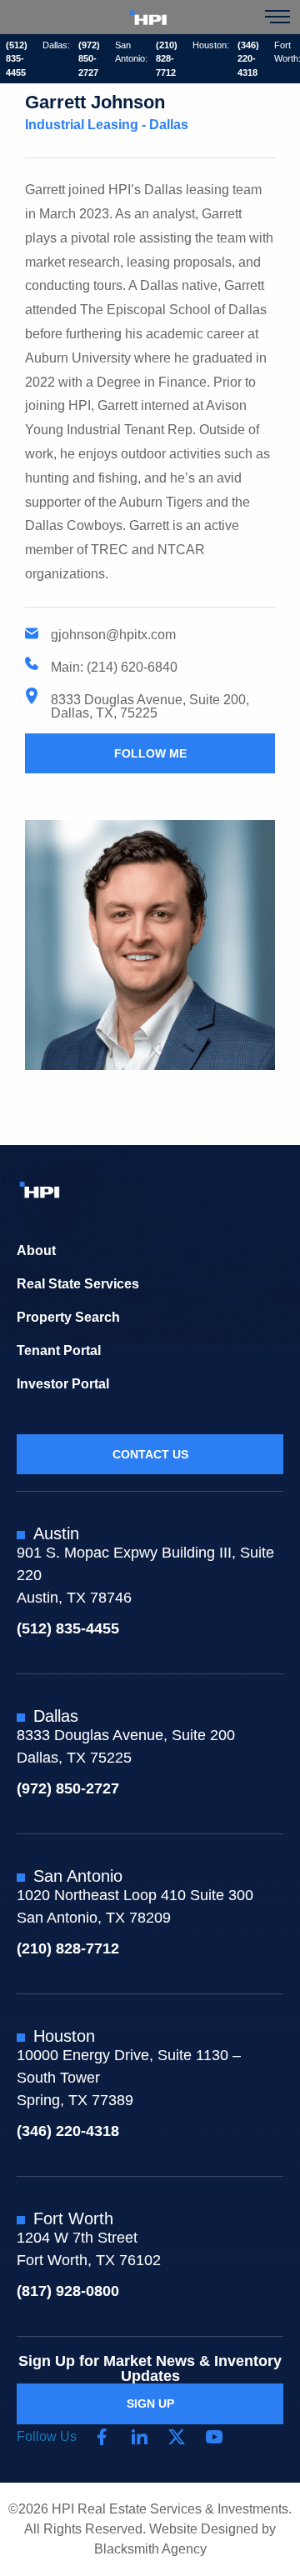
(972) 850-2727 (89, 59)
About (36, 1250)
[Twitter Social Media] (177, 2437)
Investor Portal (63, 1384)
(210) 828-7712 (167, 59)
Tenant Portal (59, 1351)
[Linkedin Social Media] (139, 2437)
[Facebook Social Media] (102, 2437)
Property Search (68, 1317)
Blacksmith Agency (150, 2549)
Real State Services (78, 1284)
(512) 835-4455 (17, 59)
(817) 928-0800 (68, 2291)
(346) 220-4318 (248, 59)
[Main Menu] (277, 17)
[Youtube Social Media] (214, 2437)
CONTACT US (150, 1454)
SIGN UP (150, 2403)
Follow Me (150, 753)
